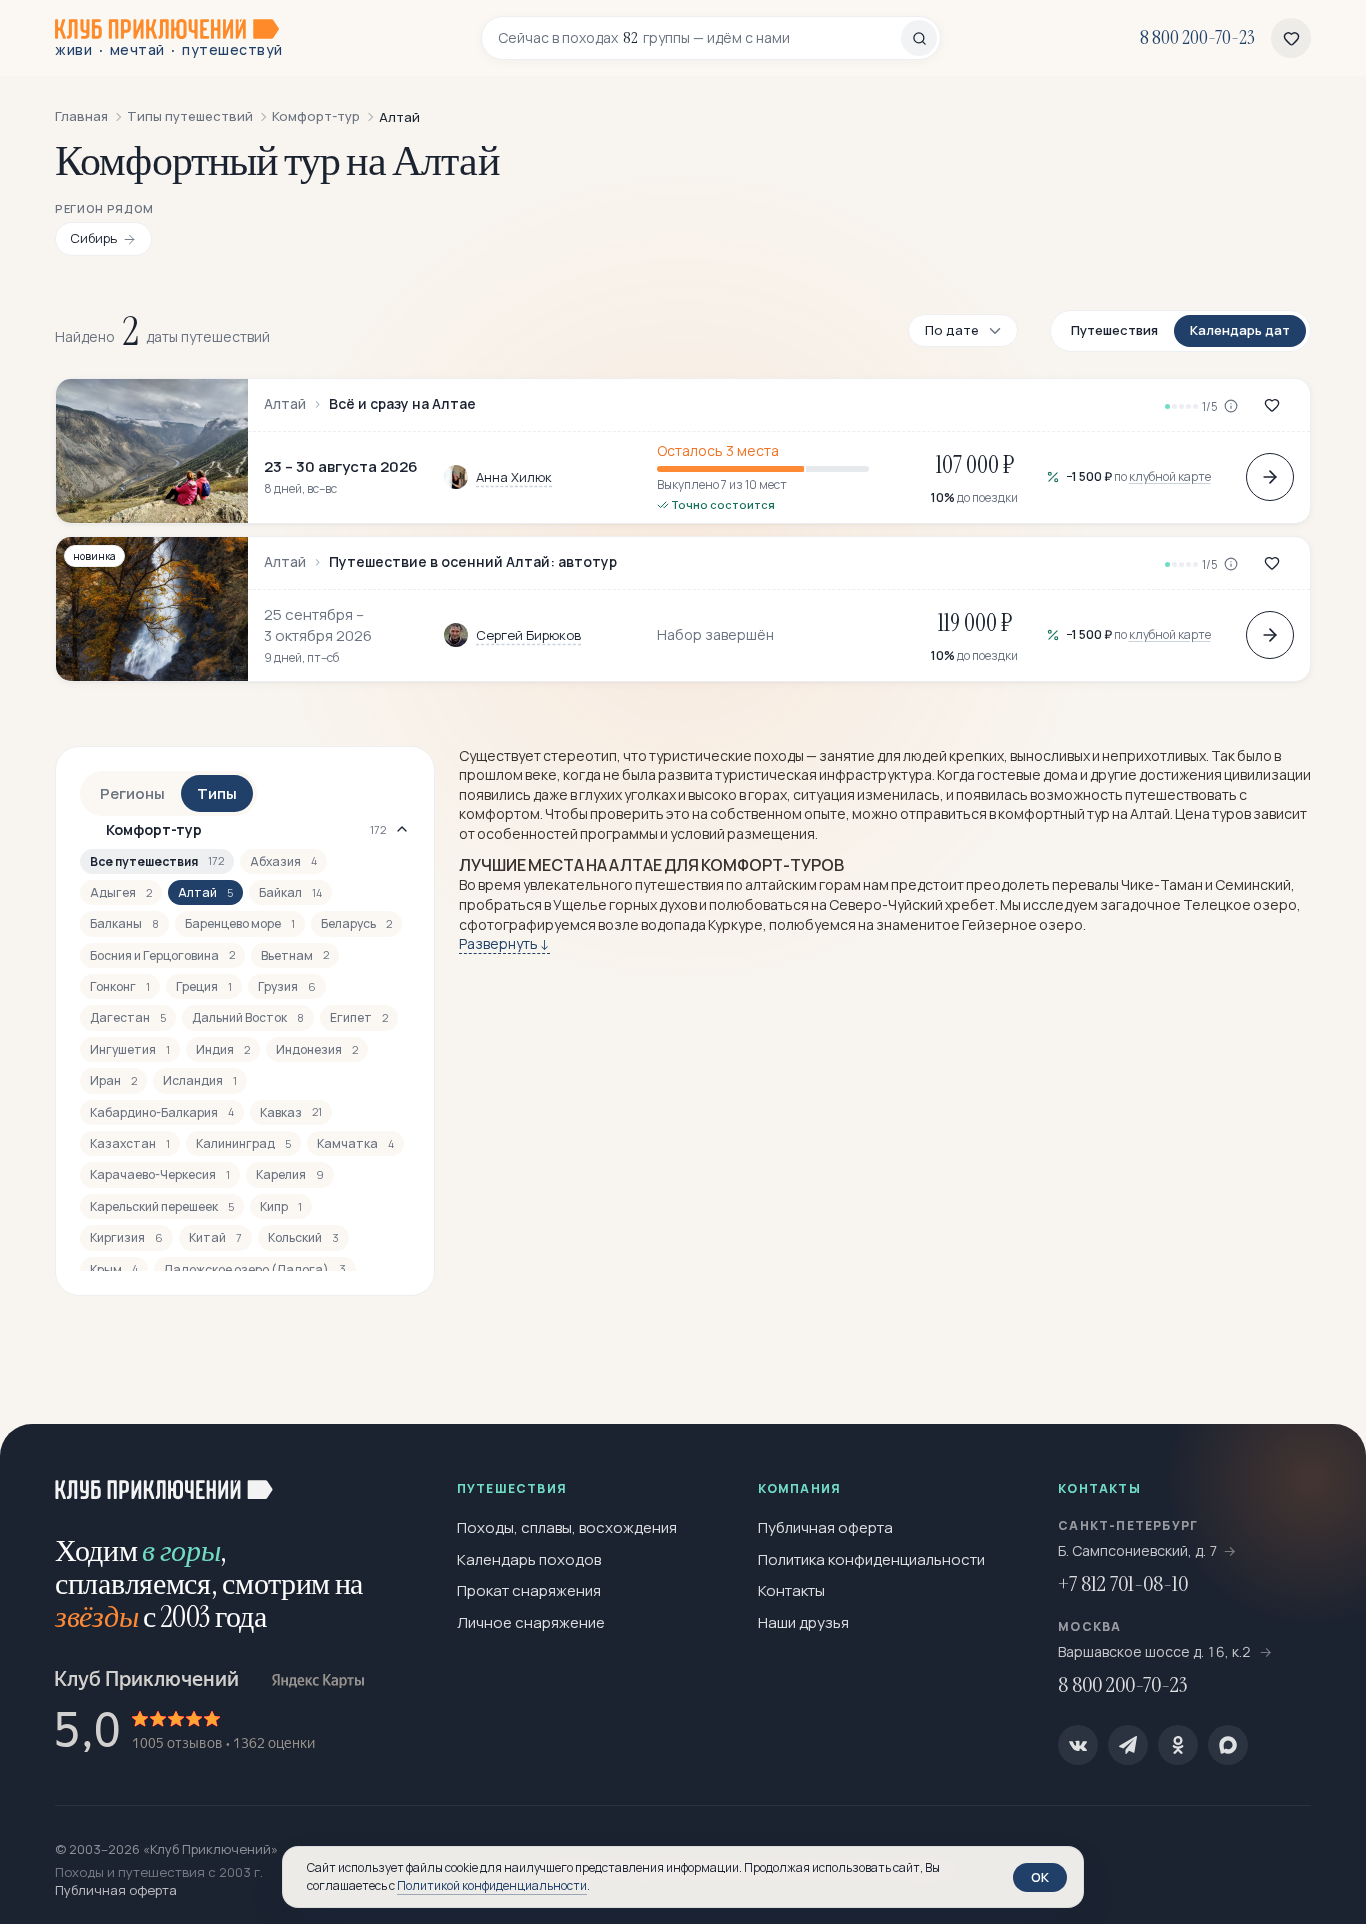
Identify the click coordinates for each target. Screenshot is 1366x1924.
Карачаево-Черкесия (160, 1174)
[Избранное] (1291, 38)
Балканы (124, 923)
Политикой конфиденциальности (492, 1885)
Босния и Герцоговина (162, 955)
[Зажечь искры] (1318, 1472)
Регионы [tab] (132, 793)
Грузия (287, 986)
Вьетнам (295, 955)
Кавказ (291, 1112)
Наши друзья (803, 1622)
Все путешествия (157, 861)
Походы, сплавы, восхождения (567, 1527)
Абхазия (283, 861)
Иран (113, 1080)
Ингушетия (130, 1049)
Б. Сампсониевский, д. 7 (1138, 1550)
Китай (215, 1237)
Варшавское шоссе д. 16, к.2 (1156, 1651)
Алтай (285, 404)
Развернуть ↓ (504, 943)
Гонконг (120, 986)
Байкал (290, 892)
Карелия (290, 1174)
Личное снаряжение (531, 1622)
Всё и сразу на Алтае (402, 404)
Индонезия (317, 1049)
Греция (204, 986)
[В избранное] (1272, 405)
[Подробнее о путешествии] (1270, 477)
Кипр (281, 1206)
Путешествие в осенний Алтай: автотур (473, 562)
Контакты (791, 1590)
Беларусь (356, 923)
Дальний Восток (248, 1017)
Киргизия (126, 1237)
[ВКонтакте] (1078, 1745)
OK (1040, 1877)
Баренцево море (240, 923)
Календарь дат (1240, 330)
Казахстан (130, 1143)
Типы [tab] (217, 793)
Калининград (243, 1143)
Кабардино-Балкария (162, 1112)
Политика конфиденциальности (871, 1559)
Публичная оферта (825, 1527)
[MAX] (1228, 1745)
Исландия (200, 1080)
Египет (359, 1017)
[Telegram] (1128, 1745)
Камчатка (355, 1143)
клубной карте (1170, 476)
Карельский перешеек (162, 1206)
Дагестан (128, 1017)
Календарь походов (529, 1559)
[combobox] (699, 38)
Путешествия (1114, 330)
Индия (223, 1049)
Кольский (303, 1237)
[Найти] (919, 38)
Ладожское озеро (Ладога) (255, 1269)
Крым (114, 1269)
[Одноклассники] (1178, 1745)
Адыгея (121, 892)
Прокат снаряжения (529, 1590)
